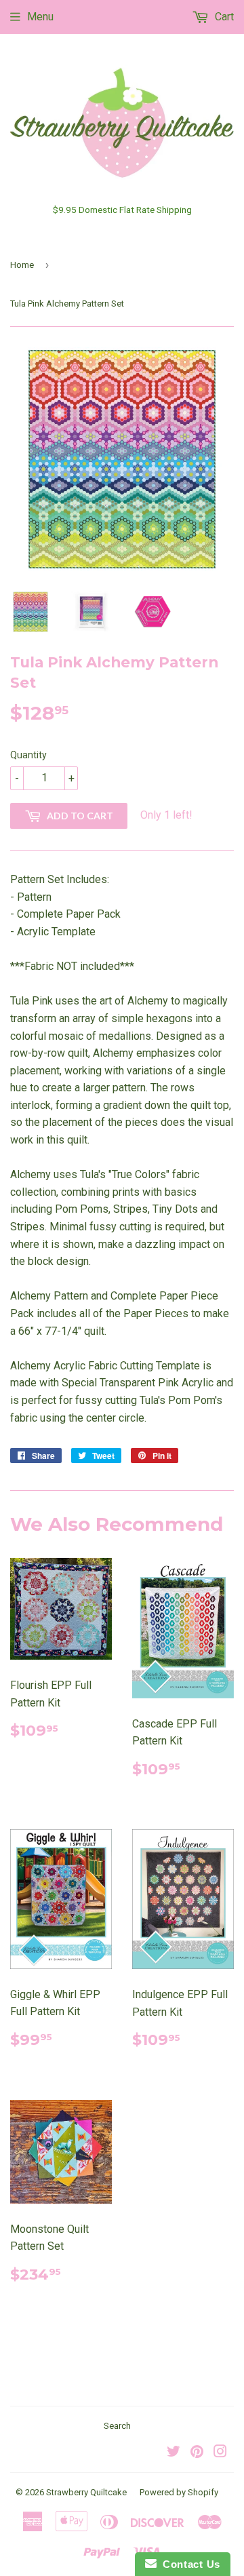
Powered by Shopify (179, 2492)
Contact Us (188, 2564)
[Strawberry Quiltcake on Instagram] (220, 2453)
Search (117, 2426)
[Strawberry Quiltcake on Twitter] (174, 2453)
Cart (223, 17)
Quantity (28, 755)
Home (22, 265)
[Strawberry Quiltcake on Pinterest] (197, 2453)
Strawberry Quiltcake (86, 2492)
